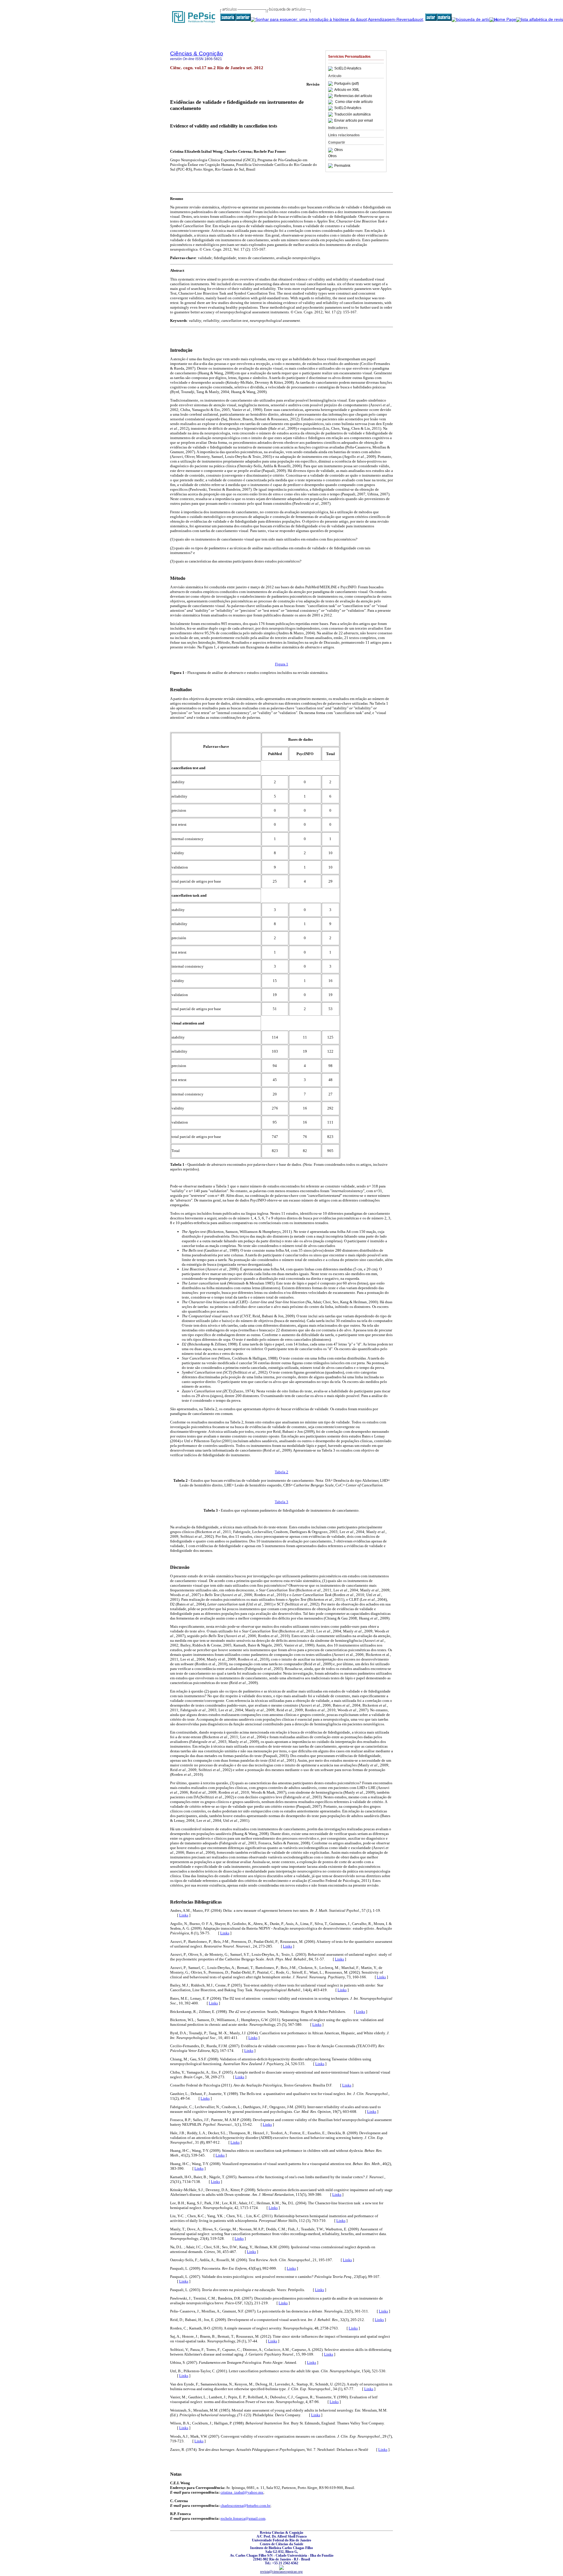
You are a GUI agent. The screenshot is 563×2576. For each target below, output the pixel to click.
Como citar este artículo (354, 102)
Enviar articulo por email (354, 120)
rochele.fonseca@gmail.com (243, 2518)
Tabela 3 (281, 1502)
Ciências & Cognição (197, 53)
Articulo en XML (347, 90)
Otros (339, 150)
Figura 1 (282, 664)
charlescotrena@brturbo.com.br (245, 2506)
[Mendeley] (331, 150)
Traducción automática (352, 114)
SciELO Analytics (348, 69)
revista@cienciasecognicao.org (281, 2572)
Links (184, 1915)
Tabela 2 (281, 1472)
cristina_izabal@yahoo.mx (242, 2492)
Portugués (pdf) (347, 84)
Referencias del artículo (353, 96)
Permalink (342, 166)
